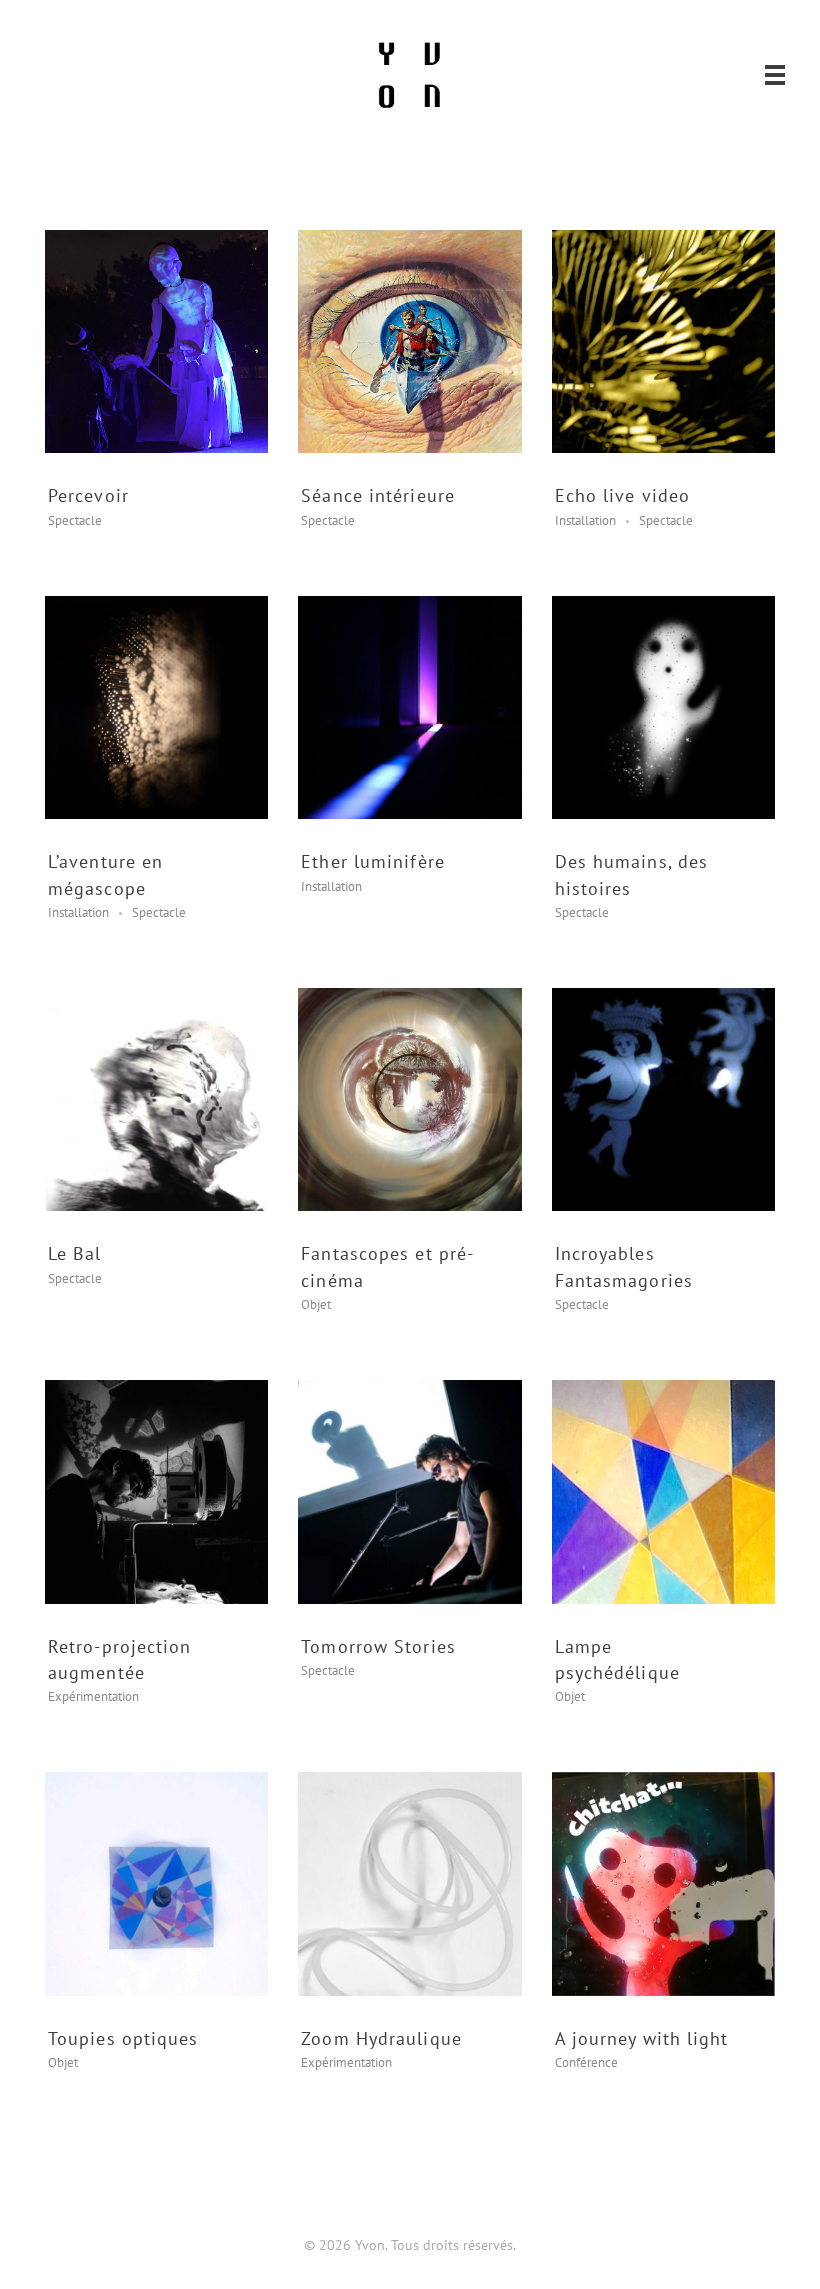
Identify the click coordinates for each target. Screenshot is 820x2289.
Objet (316, 1304)
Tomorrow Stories (378, 1646)
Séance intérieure (378, 495)
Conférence (586, 2062)
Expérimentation (93, 1696)
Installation (585, 520)
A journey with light (642, 2038)
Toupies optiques (123, 2038)
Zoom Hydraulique (381, 2038)
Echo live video (623, 495)
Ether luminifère (373, 861)
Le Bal (75, 1253)
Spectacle (75, 520)
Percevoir (88, 495)
